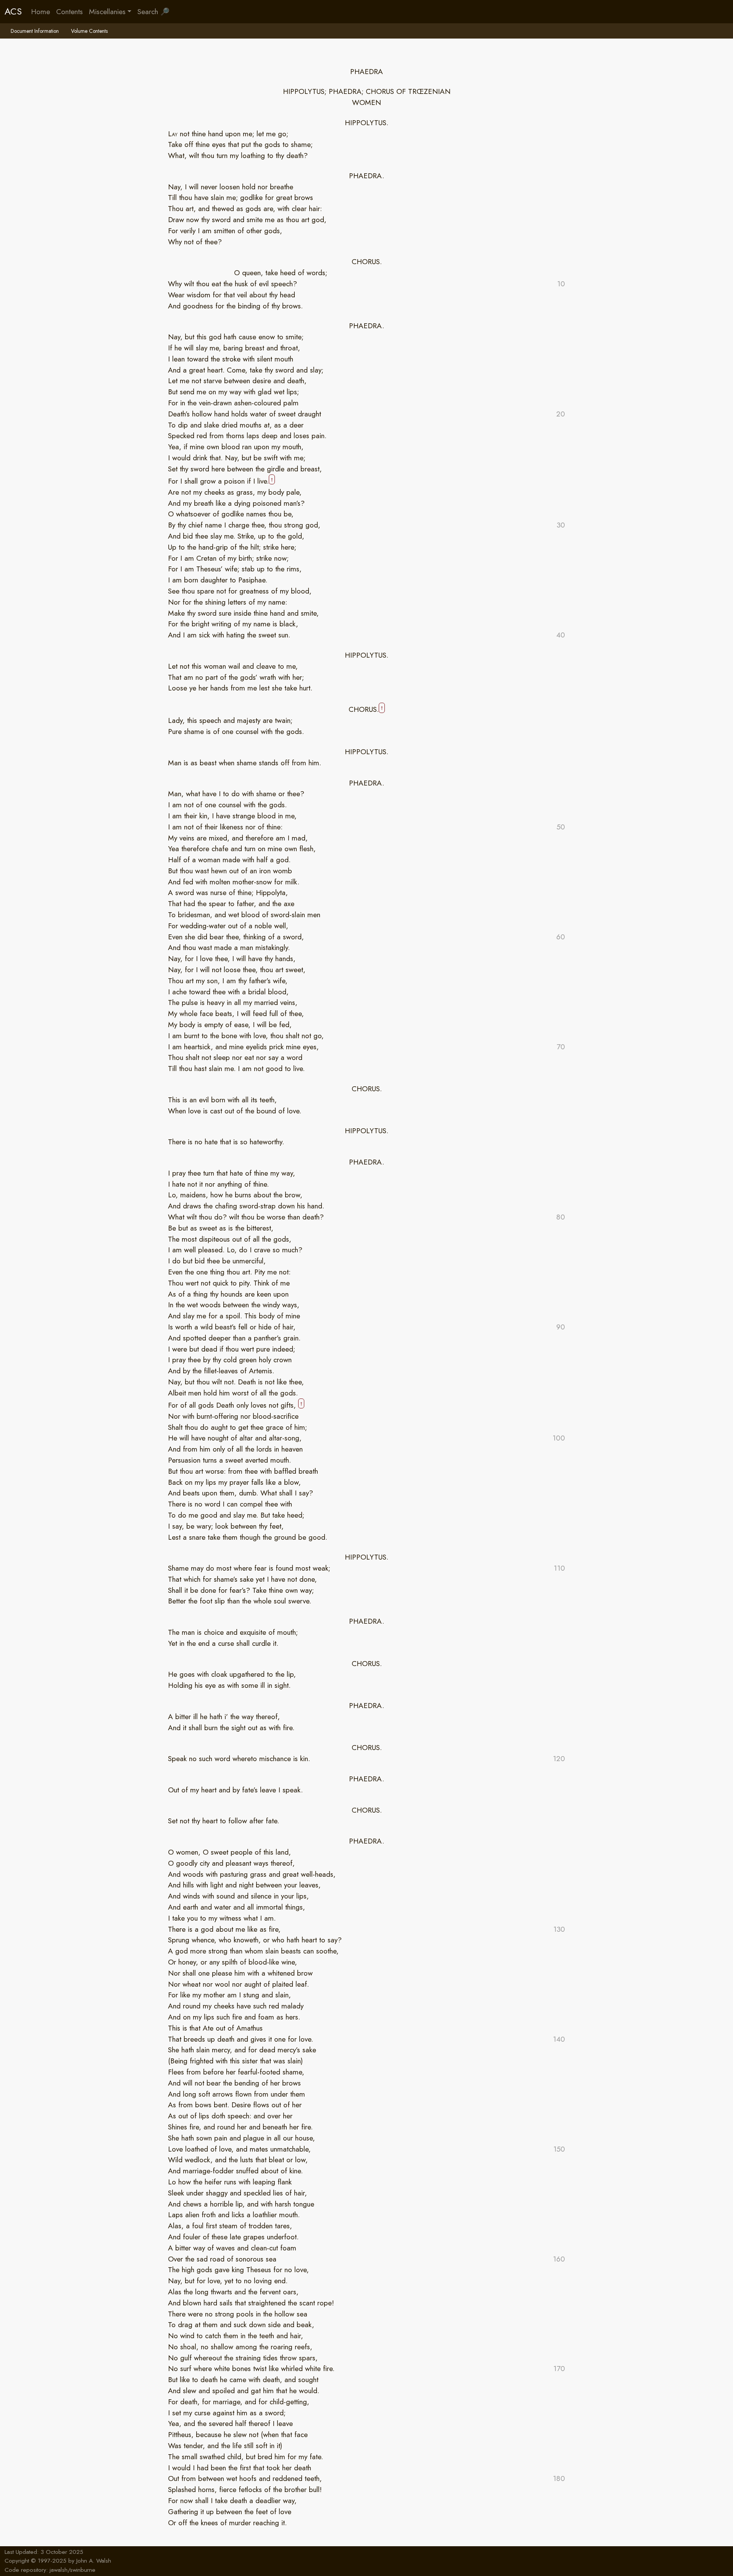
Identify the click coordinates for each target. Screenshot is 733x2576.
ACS (13, 11)
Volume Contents (89, 31)
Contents (69, 11)
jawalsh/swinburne (73, 2570)
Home (40, 11)
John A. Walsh (94, 2561)
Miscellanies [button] (107, 11)
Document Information (35, 31)
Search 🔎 (153, 11)
